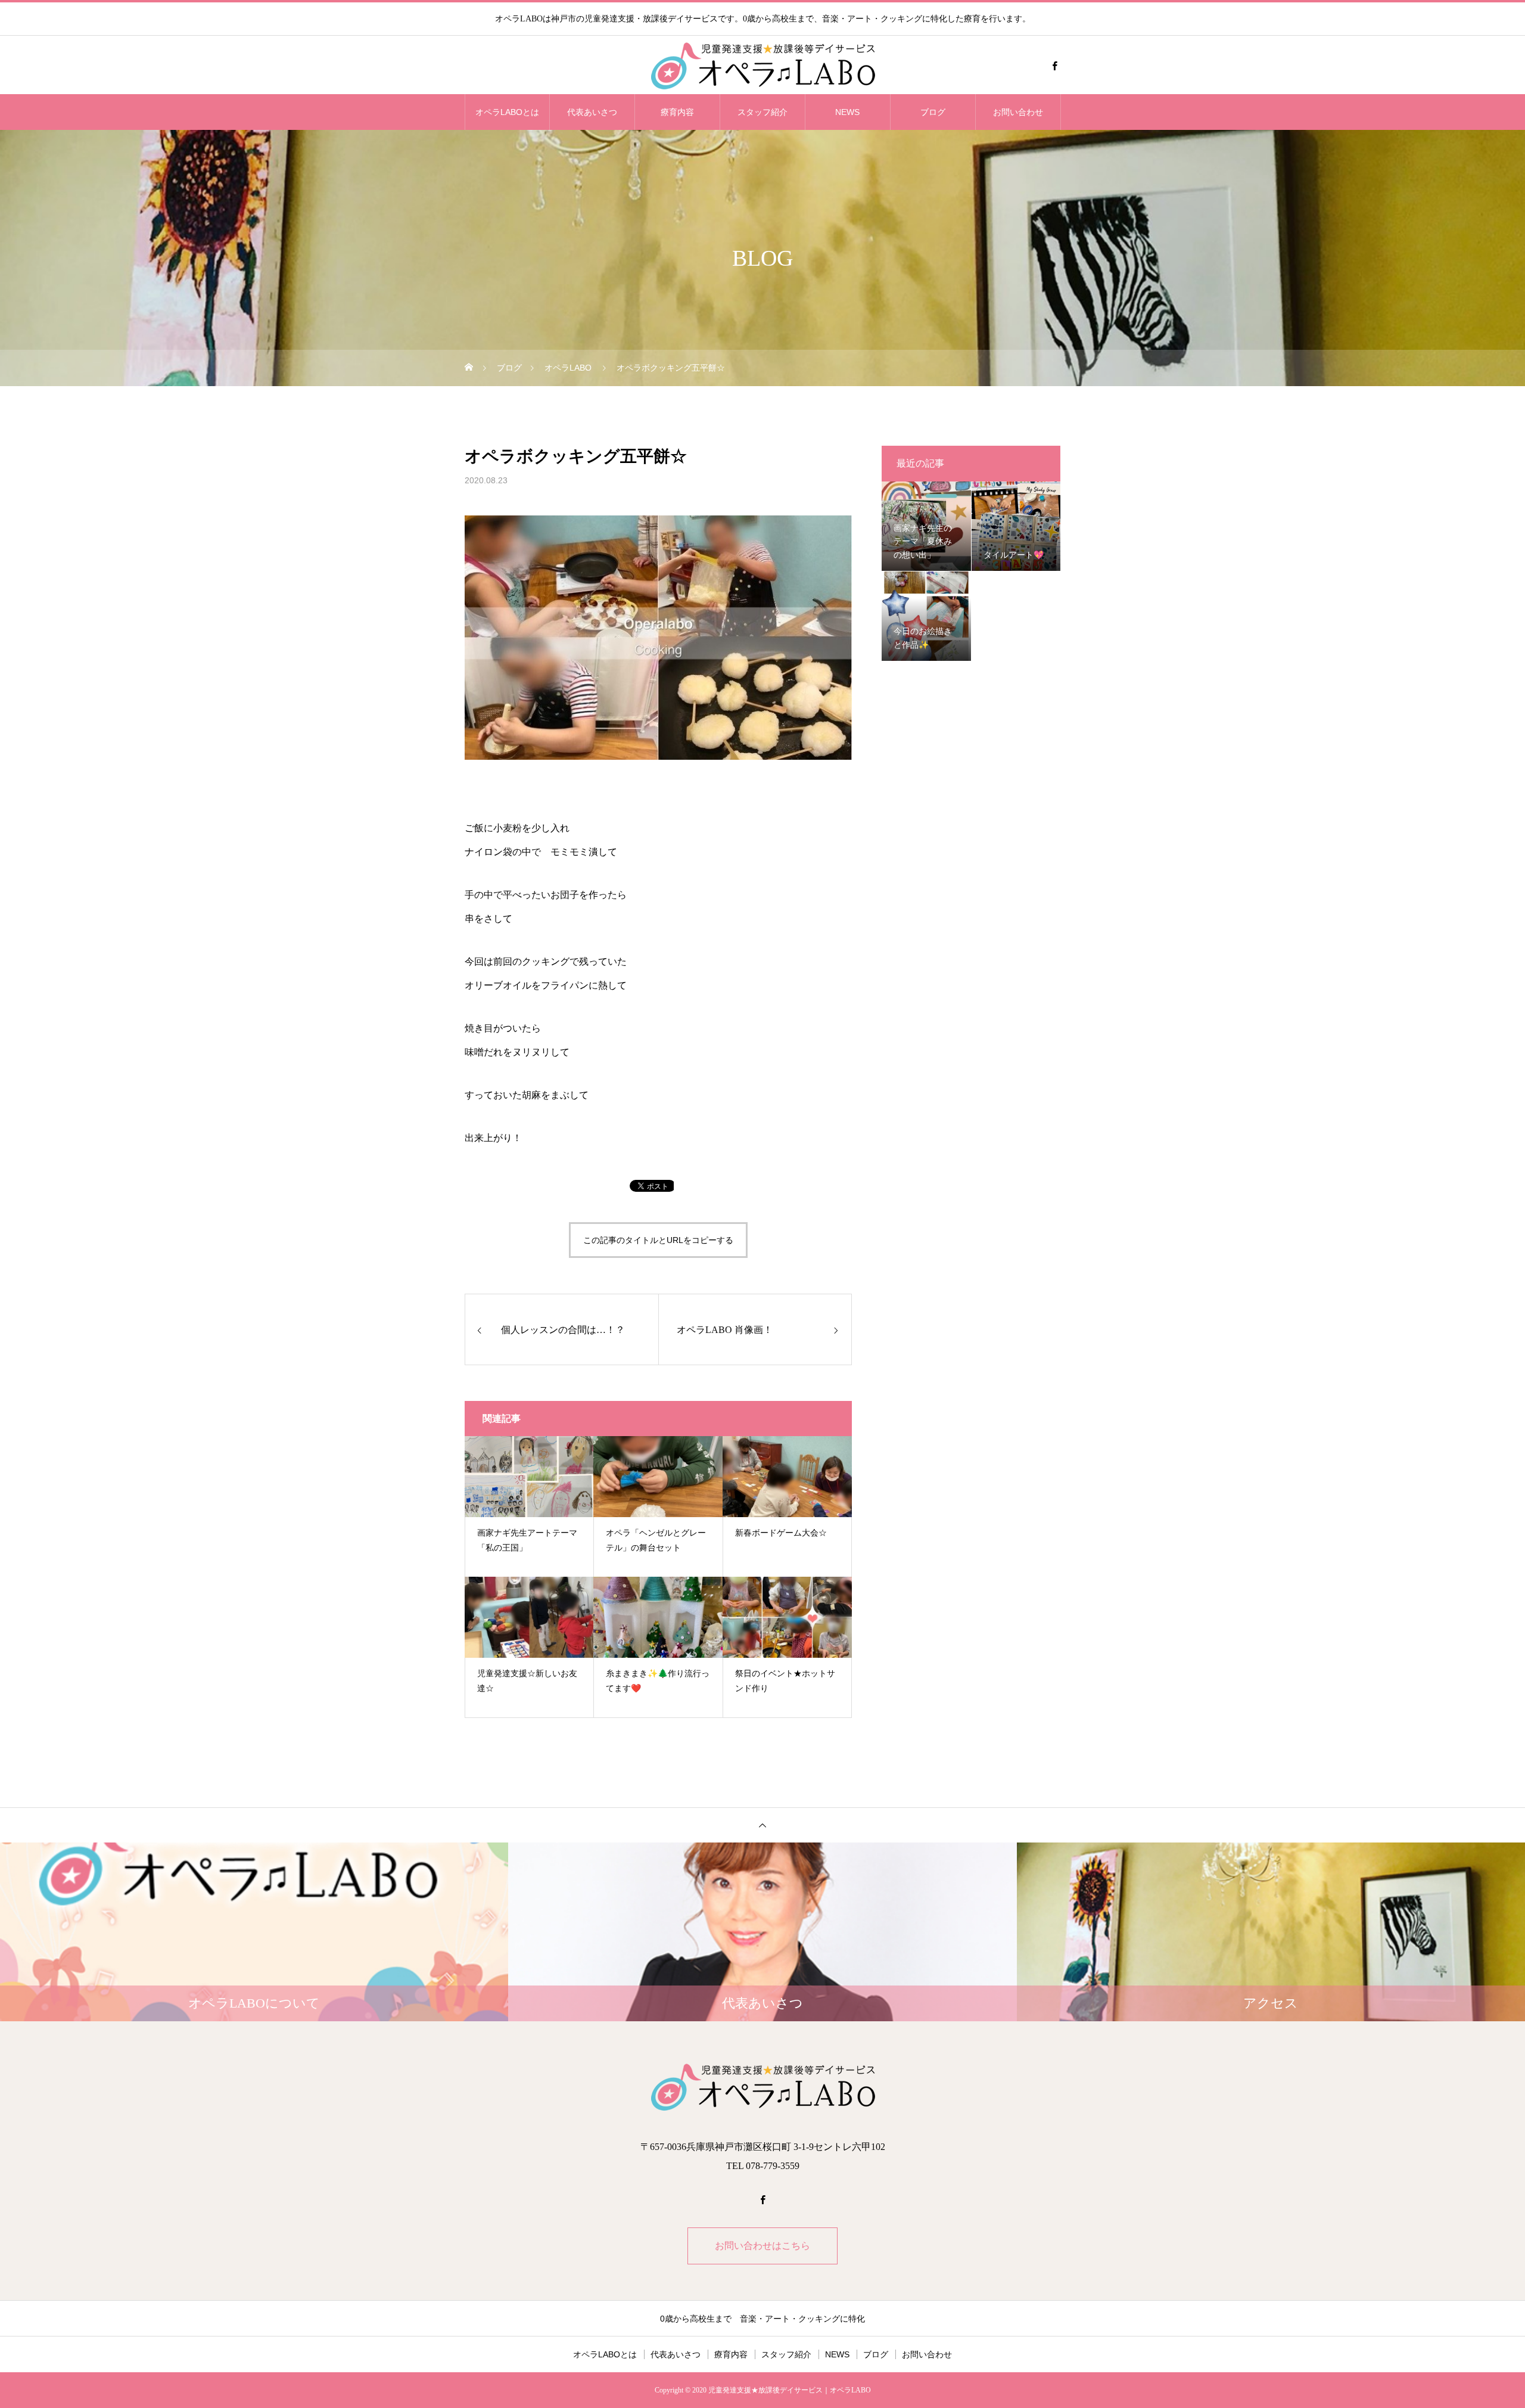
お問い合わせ (1018, 112)
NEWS (847, 112)
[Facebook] (1054, 66)
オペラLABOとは (507, 112)
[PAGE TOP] (762, 1825)
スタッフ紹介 (762, 112)
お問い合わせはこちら (762, 2246)
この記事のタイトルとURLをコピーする (658, 1240)
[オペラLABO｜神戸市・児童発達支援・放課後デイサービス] (762, 66)
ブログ (933, 112)
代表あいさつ (592, 112)
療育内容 (677, 112)
